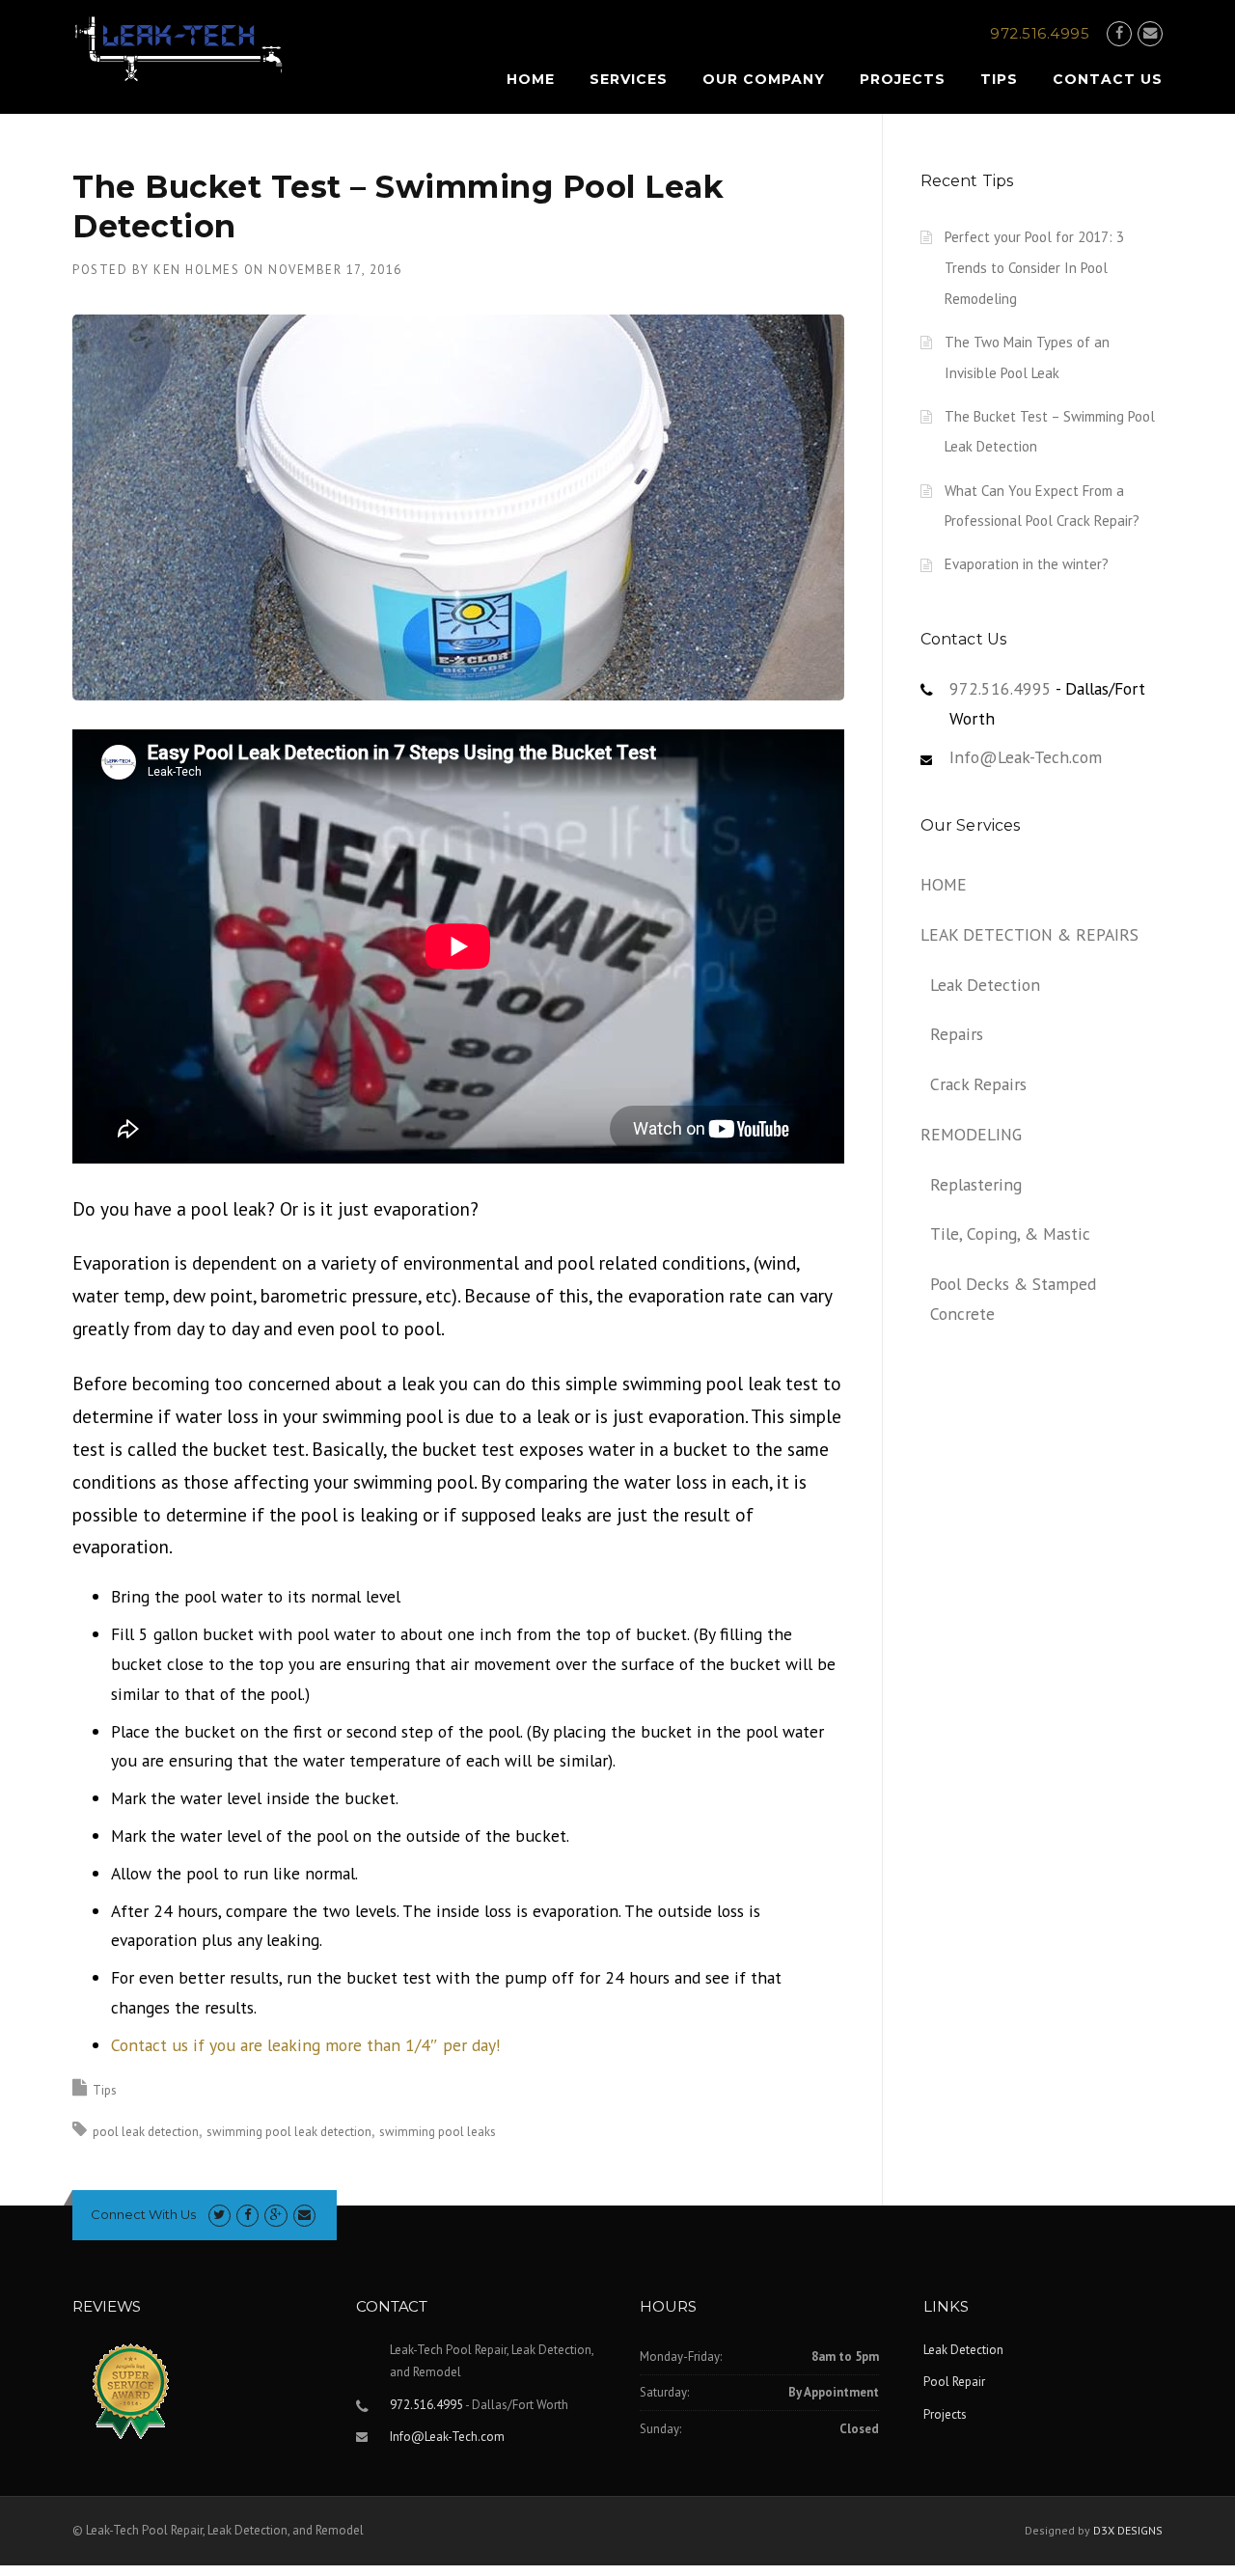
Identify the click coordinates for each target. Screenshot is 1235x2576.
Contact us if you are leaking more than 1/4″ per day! (306, 2045)
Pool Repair (954, 2382)
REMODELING (971, 1134)
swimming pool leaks (438, 2132)
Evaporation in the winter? (1027, 564)
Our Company (764, 79)
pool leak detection (146, 2132)
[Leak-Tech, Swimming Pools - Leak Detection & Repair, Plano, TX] (227, 2397)
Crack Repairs (978, 1084)
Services (629, 79)
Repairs (957, 1034)
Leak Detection (985, 985)
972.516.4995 (1001, 688)
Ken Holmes (196, 270)
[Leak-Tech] (178, 48)
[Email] (1150, 33)
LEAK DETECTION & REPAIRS (1029, 934)
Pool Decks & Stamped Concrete (1013, 1299)
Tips (999, 79)
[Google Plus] (275, 2215)
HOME (944, 884)
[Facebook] (1119, 33)
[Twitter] (220, 2215)
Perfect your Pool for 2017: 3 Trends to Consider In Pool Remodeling (1034, 268)
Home (531, 79)
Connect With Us (143, 2214)
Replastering (976, 1184)
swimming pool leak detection (289, 2132)
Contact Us (1108, 79)
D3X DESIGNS (1128, 2530)
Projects (903, 79)
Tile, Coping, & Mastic (1010, 1233)
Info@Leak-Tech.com (1026, 757)
